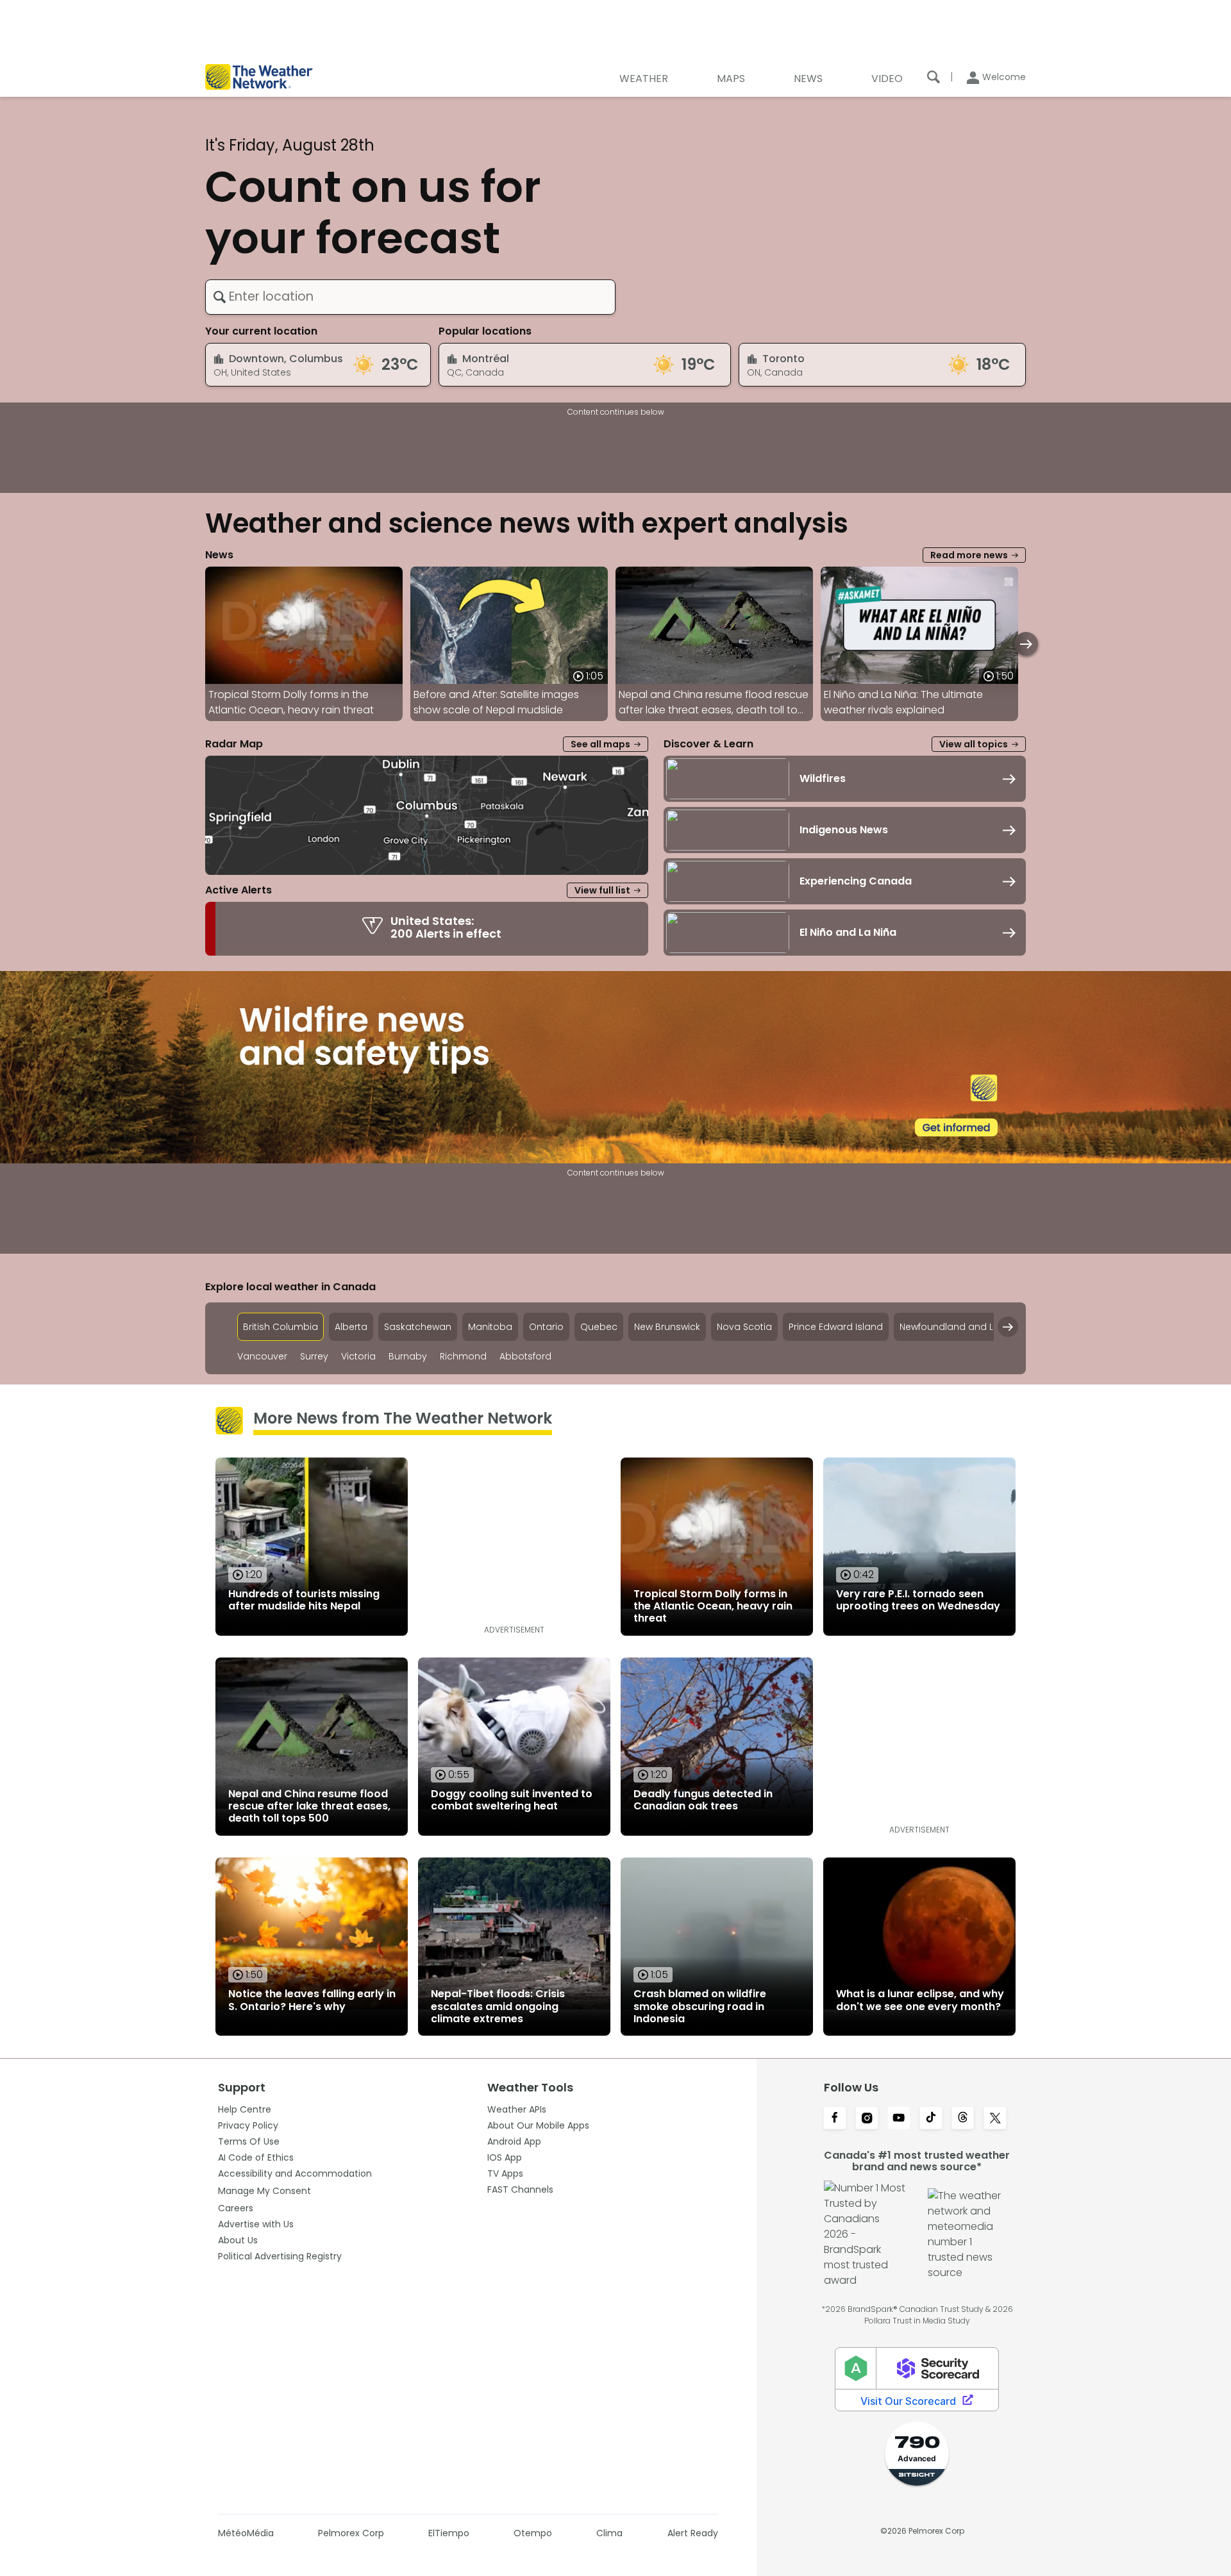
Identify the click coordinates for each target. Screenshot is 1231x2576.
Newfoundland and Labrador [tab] (966, 1327)
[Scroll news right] (1026, 644)
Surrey (314, 1357)
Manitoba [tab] (490, 1327)
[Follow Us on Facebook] (835, 2119)
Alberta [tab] (351, 1327)
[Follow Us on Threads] (963, 2119)
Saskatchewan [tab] (418, 1327)
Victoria (358, 1357)
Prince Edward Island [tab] (836, 1327)
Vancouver (262, 1357)
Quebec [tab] (599, 1327)
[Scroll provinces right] (1008, 1327)
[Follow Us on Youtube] (899, 2119)
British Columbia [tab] (281, 1327)
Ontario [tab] (546, 1327)
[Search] (934, 77)
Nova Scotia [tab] (744, 1327)
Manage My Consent (264, 2191)
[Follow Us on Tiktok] (931, 2119)
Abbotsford (525, 1357)
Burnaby (408, 1357)
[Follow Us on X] (995, 2119)
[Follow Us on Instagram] (867, 2119)
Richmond (463, 1357)
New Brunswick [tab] (667, 1327)
